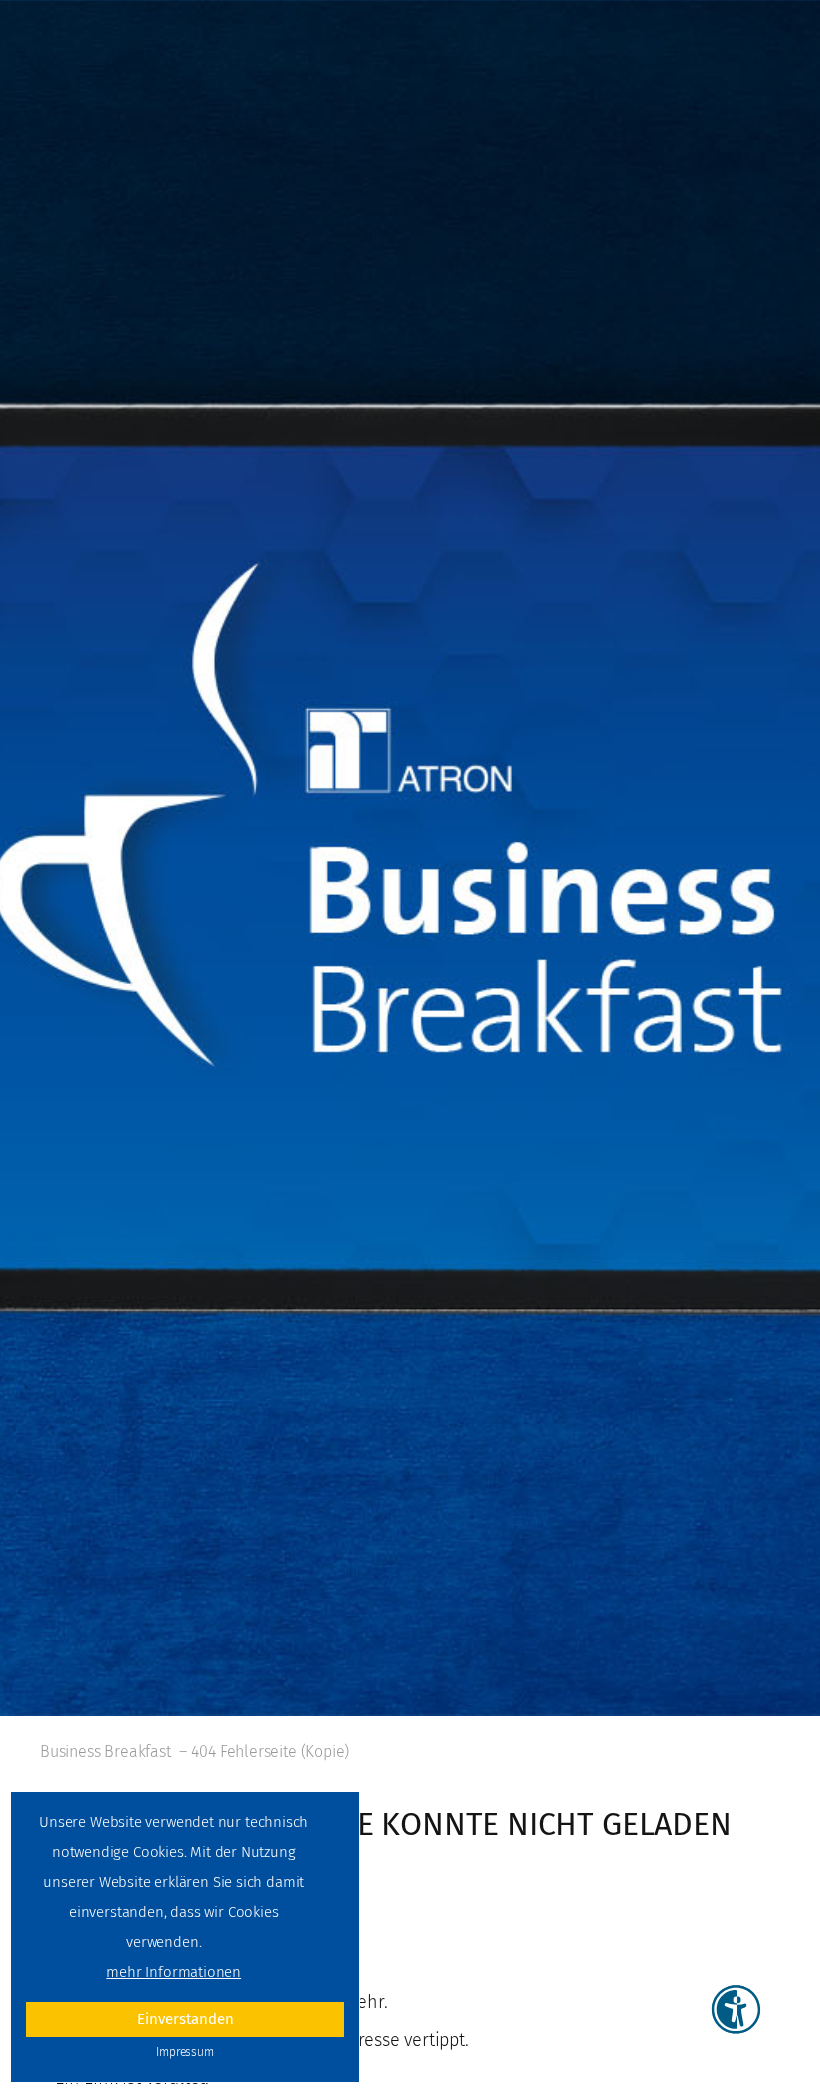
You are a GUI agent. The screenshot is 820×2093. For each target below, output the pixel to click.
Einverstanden (185, 2019)
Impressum (184, 2052)
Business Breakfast (105, 1751)
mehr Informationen (173, 1972)
